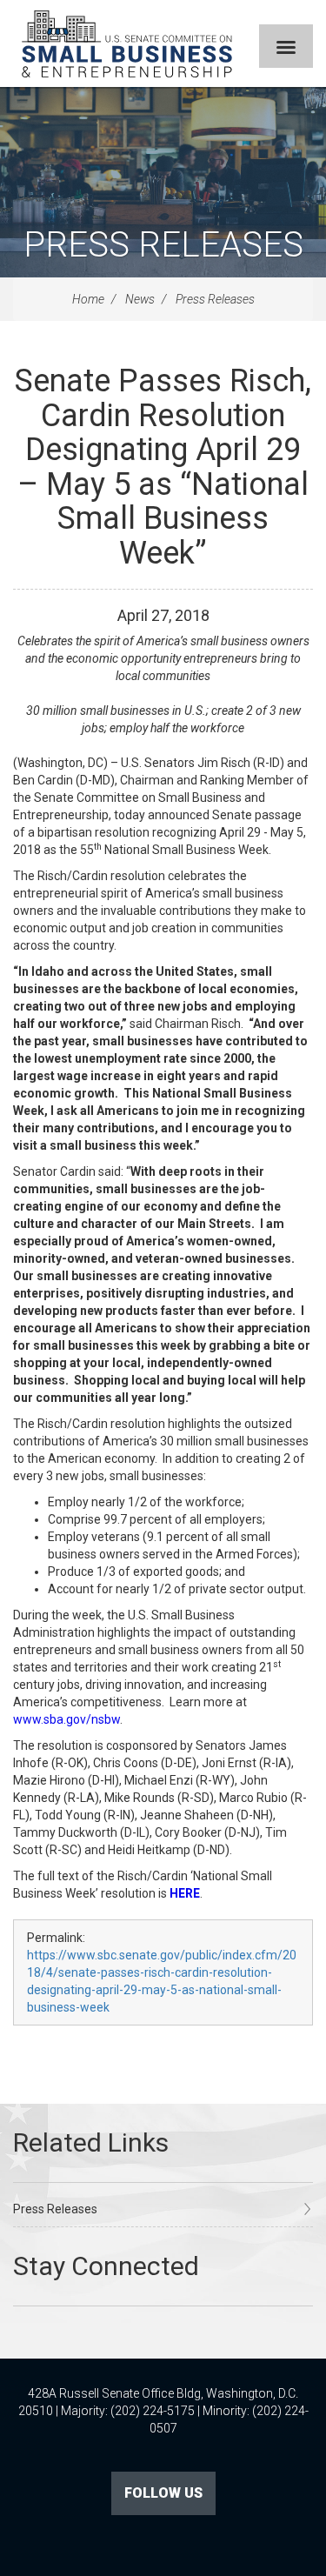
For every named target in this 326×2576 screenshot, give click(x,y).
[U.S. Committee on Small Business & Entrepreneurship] (127, 43)
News (140, 299)
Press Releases (163, 245)
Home (88, 299)
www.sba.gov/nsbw (67, 1719)
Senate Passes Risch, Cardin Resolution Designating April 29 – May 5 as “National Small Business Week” (163, 467)
